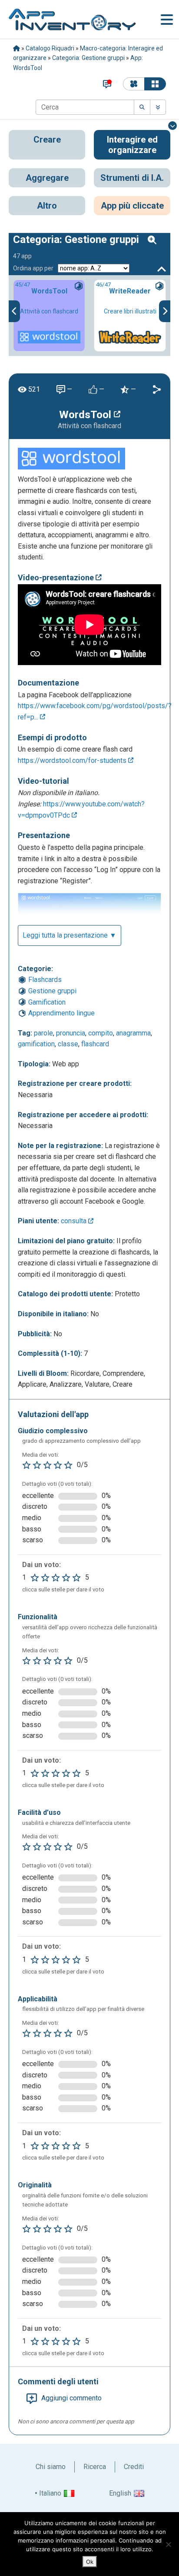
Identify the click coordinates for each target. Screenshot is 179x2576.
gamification (36, 1044)
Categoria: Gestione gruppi (88, 58)
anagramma (133, 1033)
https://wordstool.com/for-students (73, 760)
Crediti (134, 2467)
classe (68, 1044)
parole (43, 1033)
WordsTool (86, 415)
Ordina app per (33, 268)
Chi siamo (51, 2467)
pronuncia (71, 1033)
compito (101, 1033)
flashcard (95, 1044)
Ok (90, 2562)
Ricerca (95, 2467)
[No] (168, 2544)
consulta (75, 1221)
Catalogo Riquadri (50, 48)
